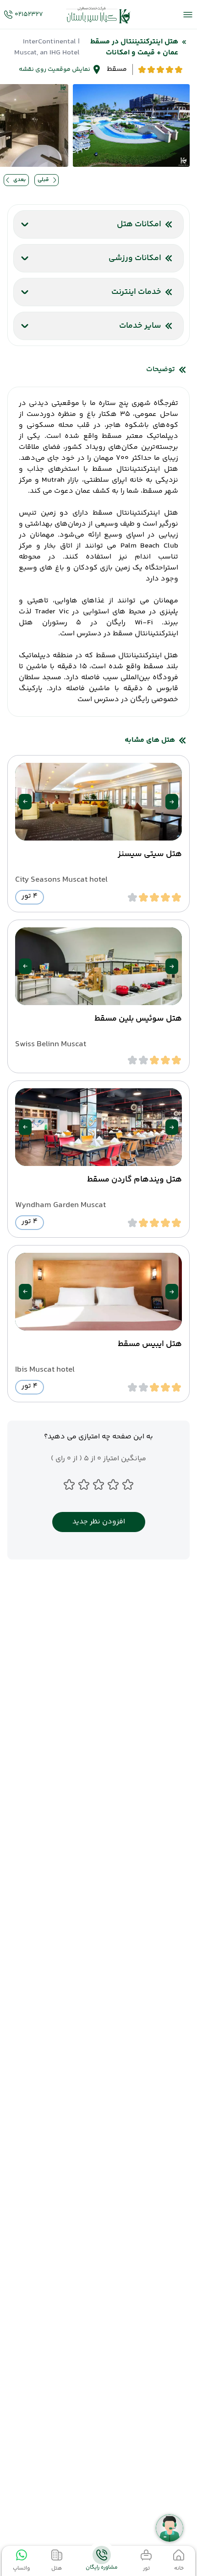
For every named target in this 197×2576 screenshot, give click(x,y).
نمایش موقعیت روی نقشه (55, 69)
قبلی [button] (43, 180)
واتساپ (21, 2568)
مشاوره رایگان (102, 2568)
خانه (179, 2568)
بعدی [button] (19, 180)
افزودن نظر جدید (99, 1522)
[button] (172, 802)
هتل (57, 2568)
